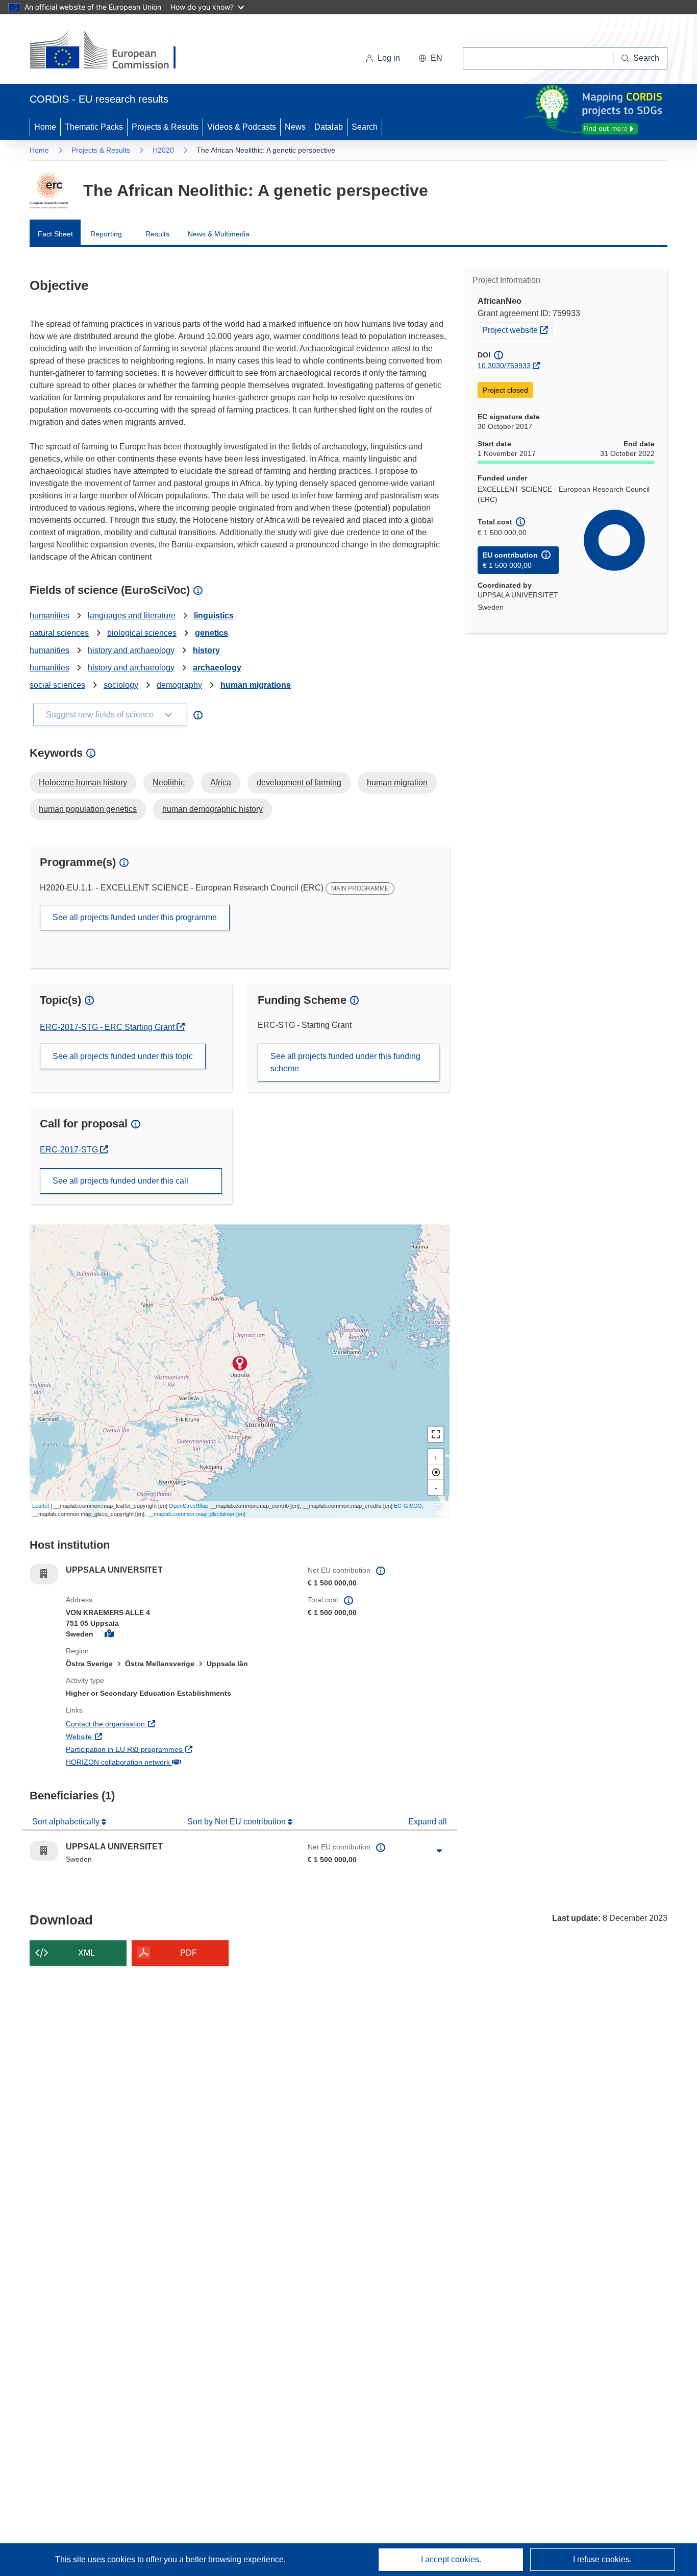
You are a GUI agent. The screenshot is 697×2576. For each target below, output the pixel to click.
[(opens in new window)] (112, 51)
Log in (389, 58)
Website (117, 1736)
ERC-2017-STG (74, 1150)
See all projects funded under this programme (135, 917)
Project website (517, 330)
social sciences (57, 685)
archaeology (217, 668)
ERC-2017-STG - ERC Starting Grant (108, 1027)
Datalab (329, 127)
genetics (211, 633)
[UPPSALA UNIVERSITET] (240, 1363)
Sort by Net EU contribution (238, 1822)
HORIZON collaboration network (156, 1762)
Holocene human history (83, 783)
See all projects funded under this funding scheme (345, 1062)
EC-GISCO (408, 1505)
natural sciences (59, 633)
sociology (121, 685)
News (295, 127)
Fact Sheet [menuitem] (55, 234)
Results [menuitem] (157, 234)
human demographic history (213, 809)
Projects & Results (165, 127)
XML (86, 1953)
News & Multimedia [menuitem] (219, 234)
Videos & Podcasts (242, 127)
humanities (49, 616)
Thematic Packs (94, 127)
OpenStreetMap (189, 1505)
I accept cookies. (451, 2559)
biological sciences (142, 633)
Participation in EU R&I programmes (162, 1749)
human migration (397, 783)
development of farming (299, 783)
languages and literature (132, 616)
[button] (430, 58)
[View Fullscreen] (436, 1434)
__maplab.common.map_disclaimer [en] (196, 1513)
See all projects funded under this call (120, 1181)
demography (179, 685)
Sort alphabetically (67, 1822)
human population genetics (88, 809)
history (206, 650)
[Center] (436, 1472)
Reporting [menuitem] (106, 234)
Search (365, 127)
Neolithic (169, 783)
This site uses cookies (96, 2559)
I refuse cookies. (602, 2559)
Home (45, 127)
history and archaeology (131, 650)
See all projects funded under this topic (123, 1056)
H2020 (163, 150)
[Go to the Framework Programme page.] (49, 190)
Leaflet (41, 1505)
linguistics (214, 616)
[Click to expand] (439, 1851)
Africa (221, 783)
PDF (189, 1953)
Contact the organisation (143, 1724)
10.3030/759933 (504, 366)
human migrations (256, 685)
